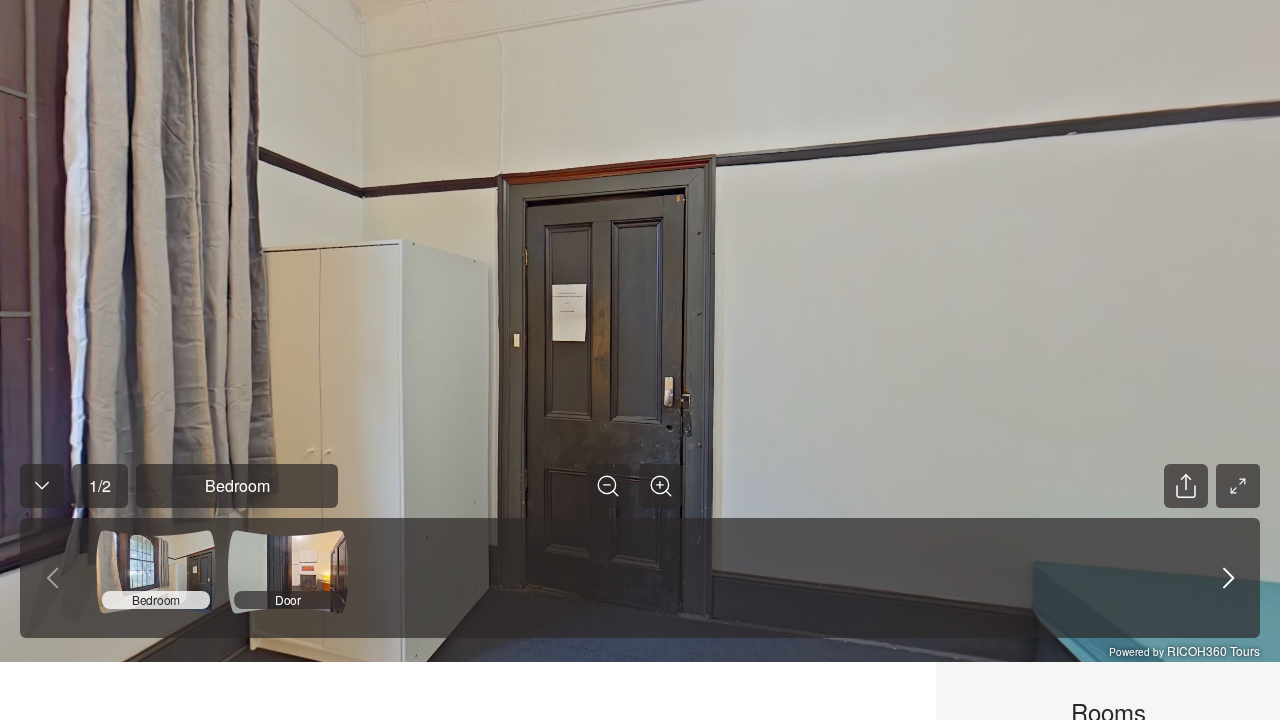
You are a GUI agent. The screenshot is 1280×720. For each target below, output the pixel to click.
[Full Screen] (1238, 486)
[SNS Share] (1186, 486)
